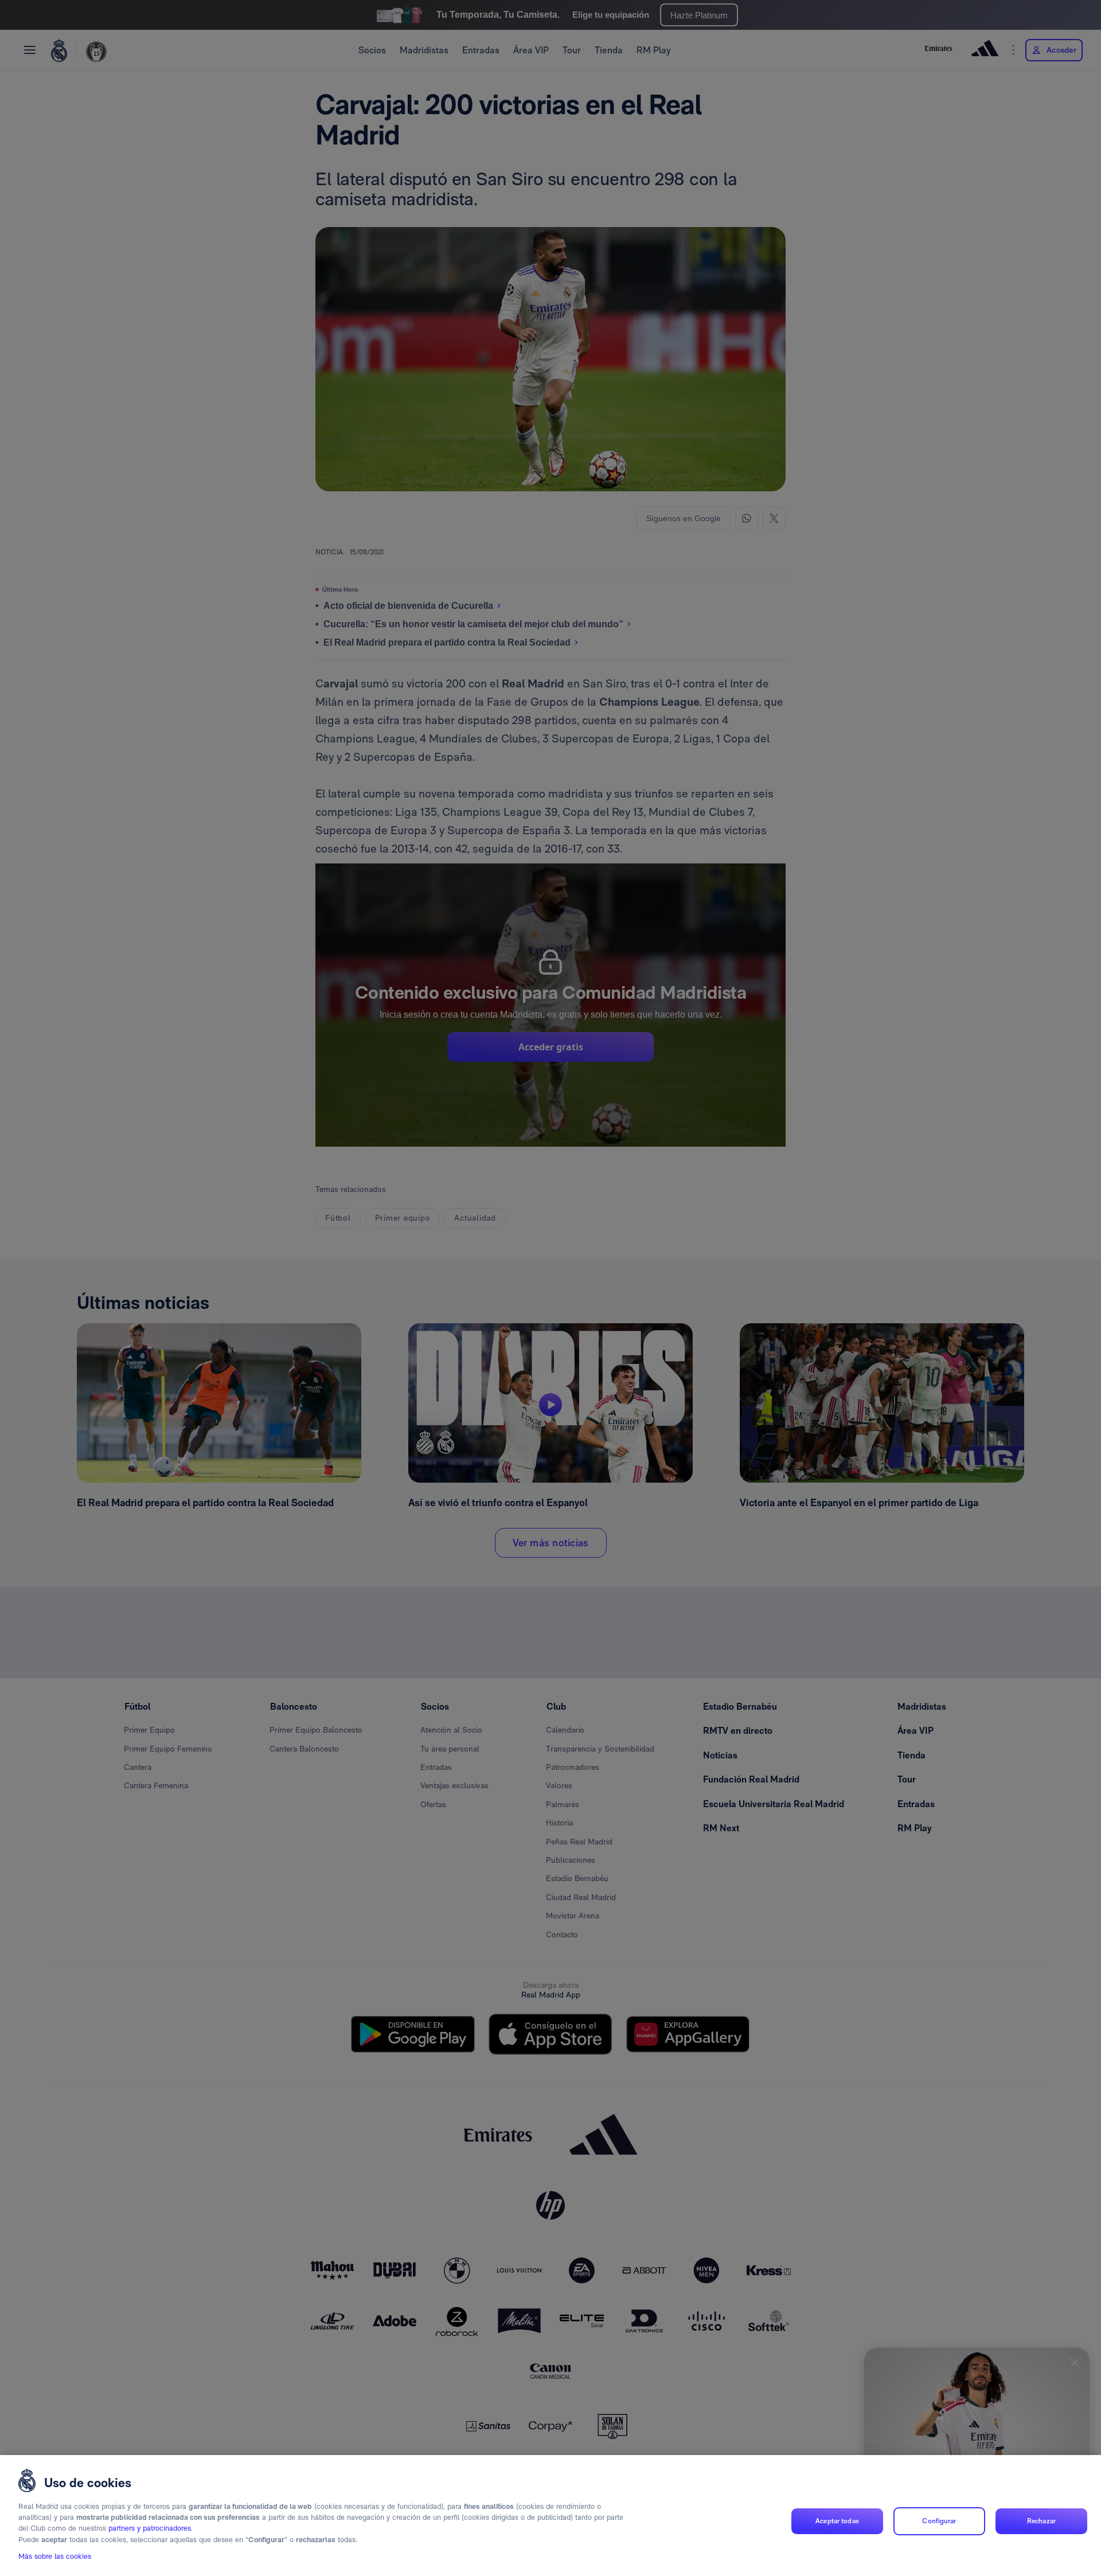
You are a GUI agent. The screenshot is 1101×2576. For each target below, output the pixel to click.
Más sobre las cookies (55, 2557)
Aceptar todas (837, 2521)
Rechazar (1041, 2521)
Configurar (939, 2521)
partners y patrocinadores (150, 2529)
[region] (550, 2516)
